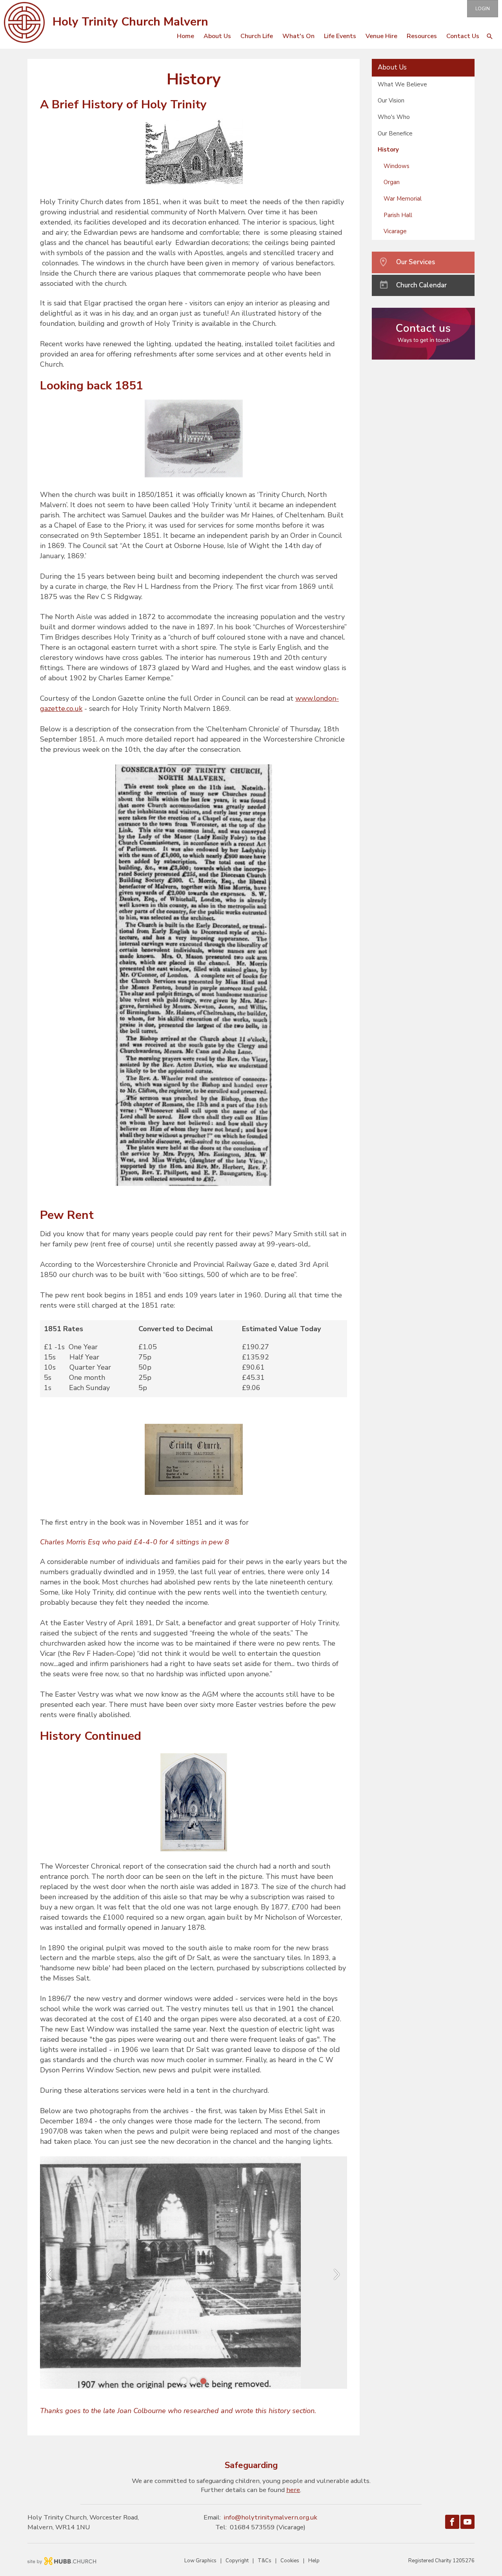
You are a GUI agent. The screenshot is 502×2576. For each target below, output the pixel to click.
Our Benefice (395, 133)
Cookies (290, 2561)
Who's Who (394, 117)
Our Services (416, 262)
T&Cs (265, 2561)
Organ (392, 182)
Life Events (340, 36)
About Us (217, 36)
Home (186, 36)
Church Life (257, 36)
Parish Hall (398, 215)
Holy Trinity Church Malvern (130, 22)
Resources (422, 36)
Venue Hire (381, 36)
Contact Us (463, 36)
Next (343, 2276)
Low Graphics (200, 2561)
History (388, 150)
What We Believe (402, 84)
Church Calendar (421, 285)
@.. (271, 2517)
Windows (397, 166)
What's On (298, 36)
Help (314, 2561)
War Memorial (403, 199)
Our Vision (391, 100)
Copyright (237, 2561)
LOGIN (483, 9)
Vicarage (395, 231)
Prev (56, 2276)
